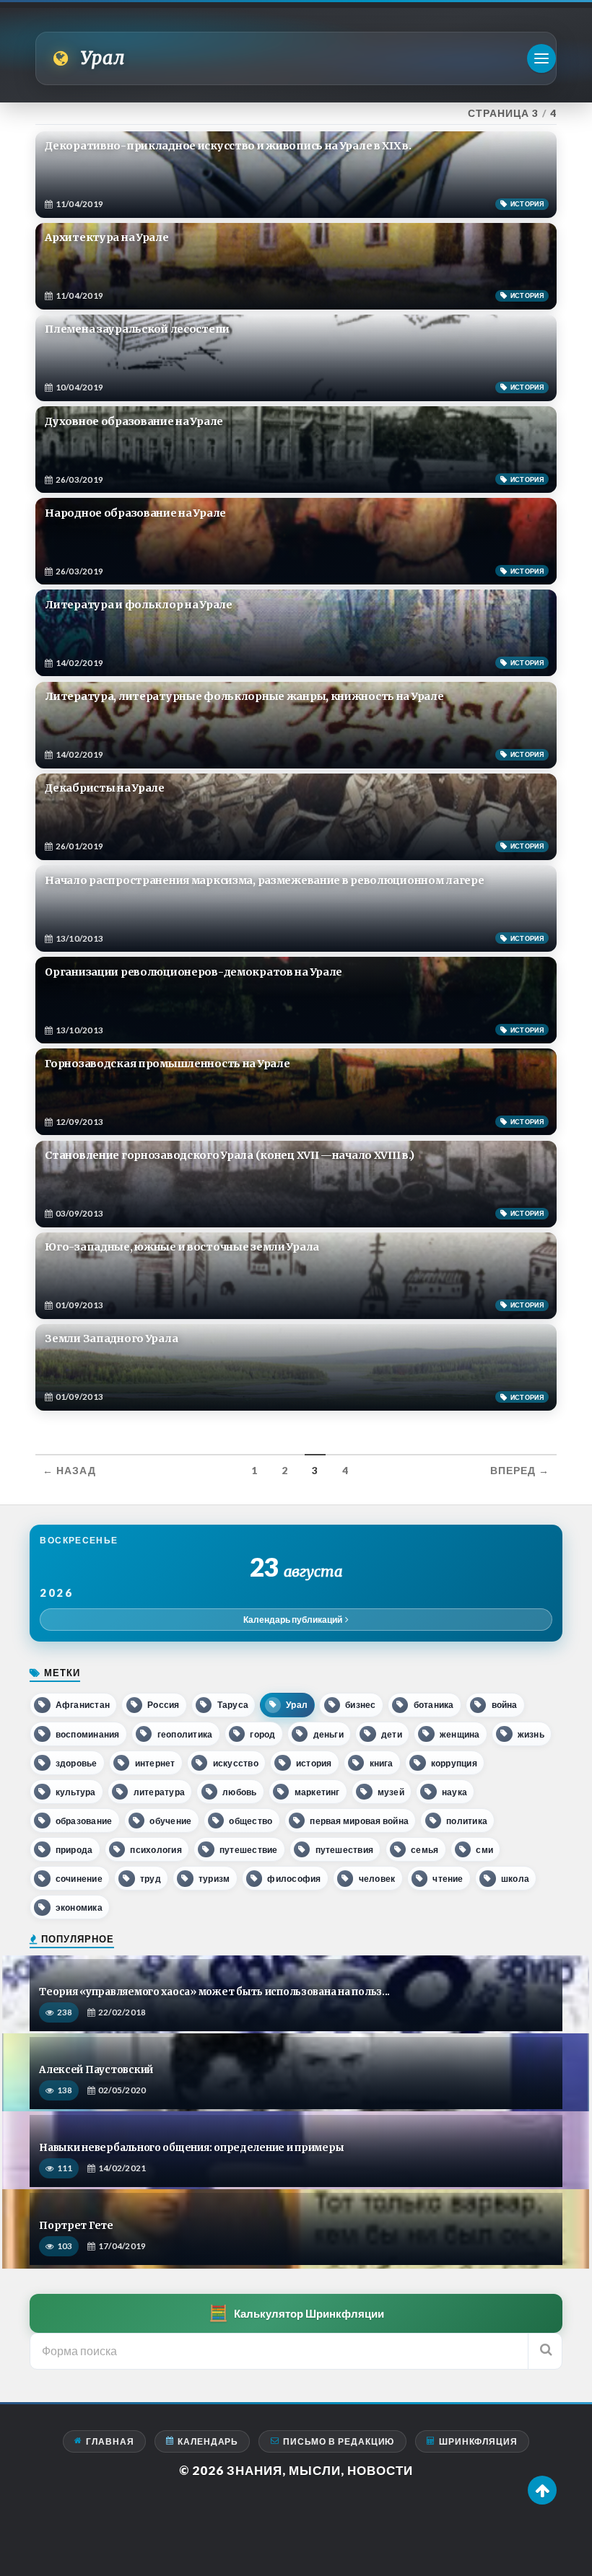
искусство (236, 1763)
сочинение (79, 1879)
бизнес (360, 1705)
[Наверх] (542, 2490)
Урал (297, 1705)
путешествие (249, 1850)
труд (151, 1879)
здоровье (77, 1763)
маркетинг (317, 1792)
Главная (110, 2441)
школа (515, 1879)
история (314, 1763)
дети (392, 1734)
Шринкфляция (478, 2441)
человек (377, 1879)
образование (84, 1821)
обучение (170, 1821)
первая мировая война (359, 1821)
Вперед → (520, 1471)
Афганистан (83, 1705)
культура (76, 1792)
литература (159, 1792)
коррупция (454, 1763)
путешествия (345, 1850)
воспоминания (88, 1734)
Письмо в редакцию (339, 2441)
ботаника (434, 1705)
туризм (214, 1879)
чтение (448, 1879)
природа (74, 1850)
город (262, 1734)
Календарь (208, 2441)
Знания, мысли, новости (320, 2470)
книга (382, 1763)
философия (294, 1879)
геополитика (185, 1734)
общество (251, 1821)
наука (454, 1792)
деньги (328, 1734)
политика (467, 1821)
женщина (460, 1734)
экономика (79, 1907)
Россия (163, 1705)
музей (391, 1792)
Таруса (233, 1705)
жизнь (531, 1734)
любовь (239, 1792)
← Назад (69, 1471)
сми (484, 1850)
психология (156, 1850)
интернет (155, 1763)
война (505, 1705)
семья (425, 1850)
